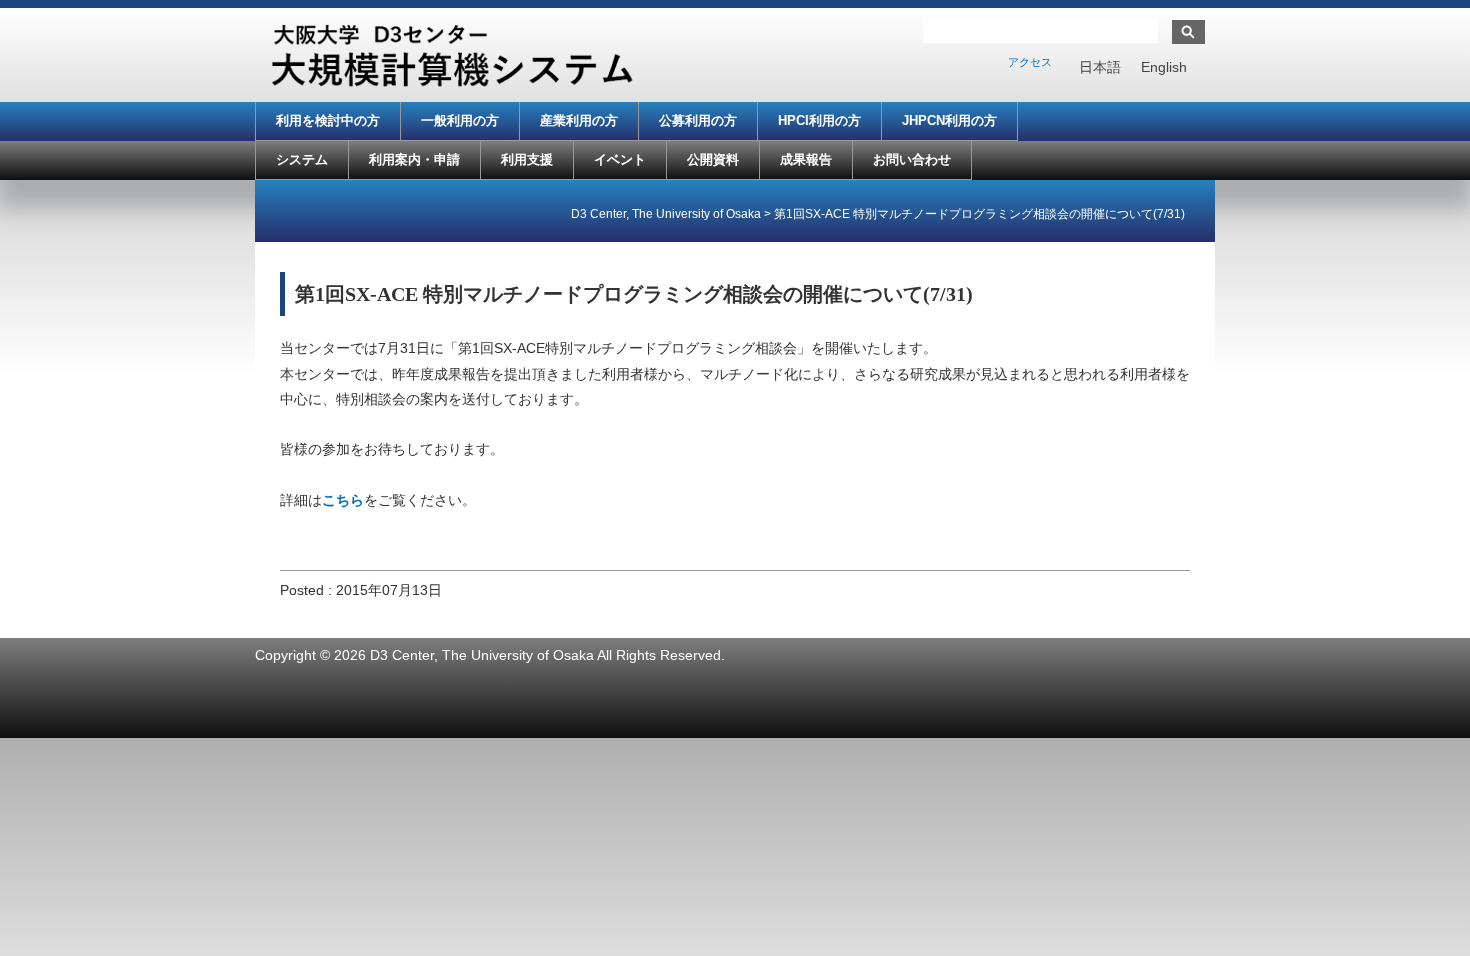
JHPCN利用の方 (949, 120)
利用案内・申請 (414, 159)
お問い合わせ (912, 159)
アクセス (1030, 62)
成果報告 (806, 159)
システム (302, 159)
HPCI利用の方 (819, 120)
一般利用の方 (460, 120)
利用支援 (527, 159)
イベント (620, 159)
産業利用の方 (579, 120)
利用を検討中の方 (328, 120)
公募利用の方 (698, 120)
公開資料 (713, 159)
